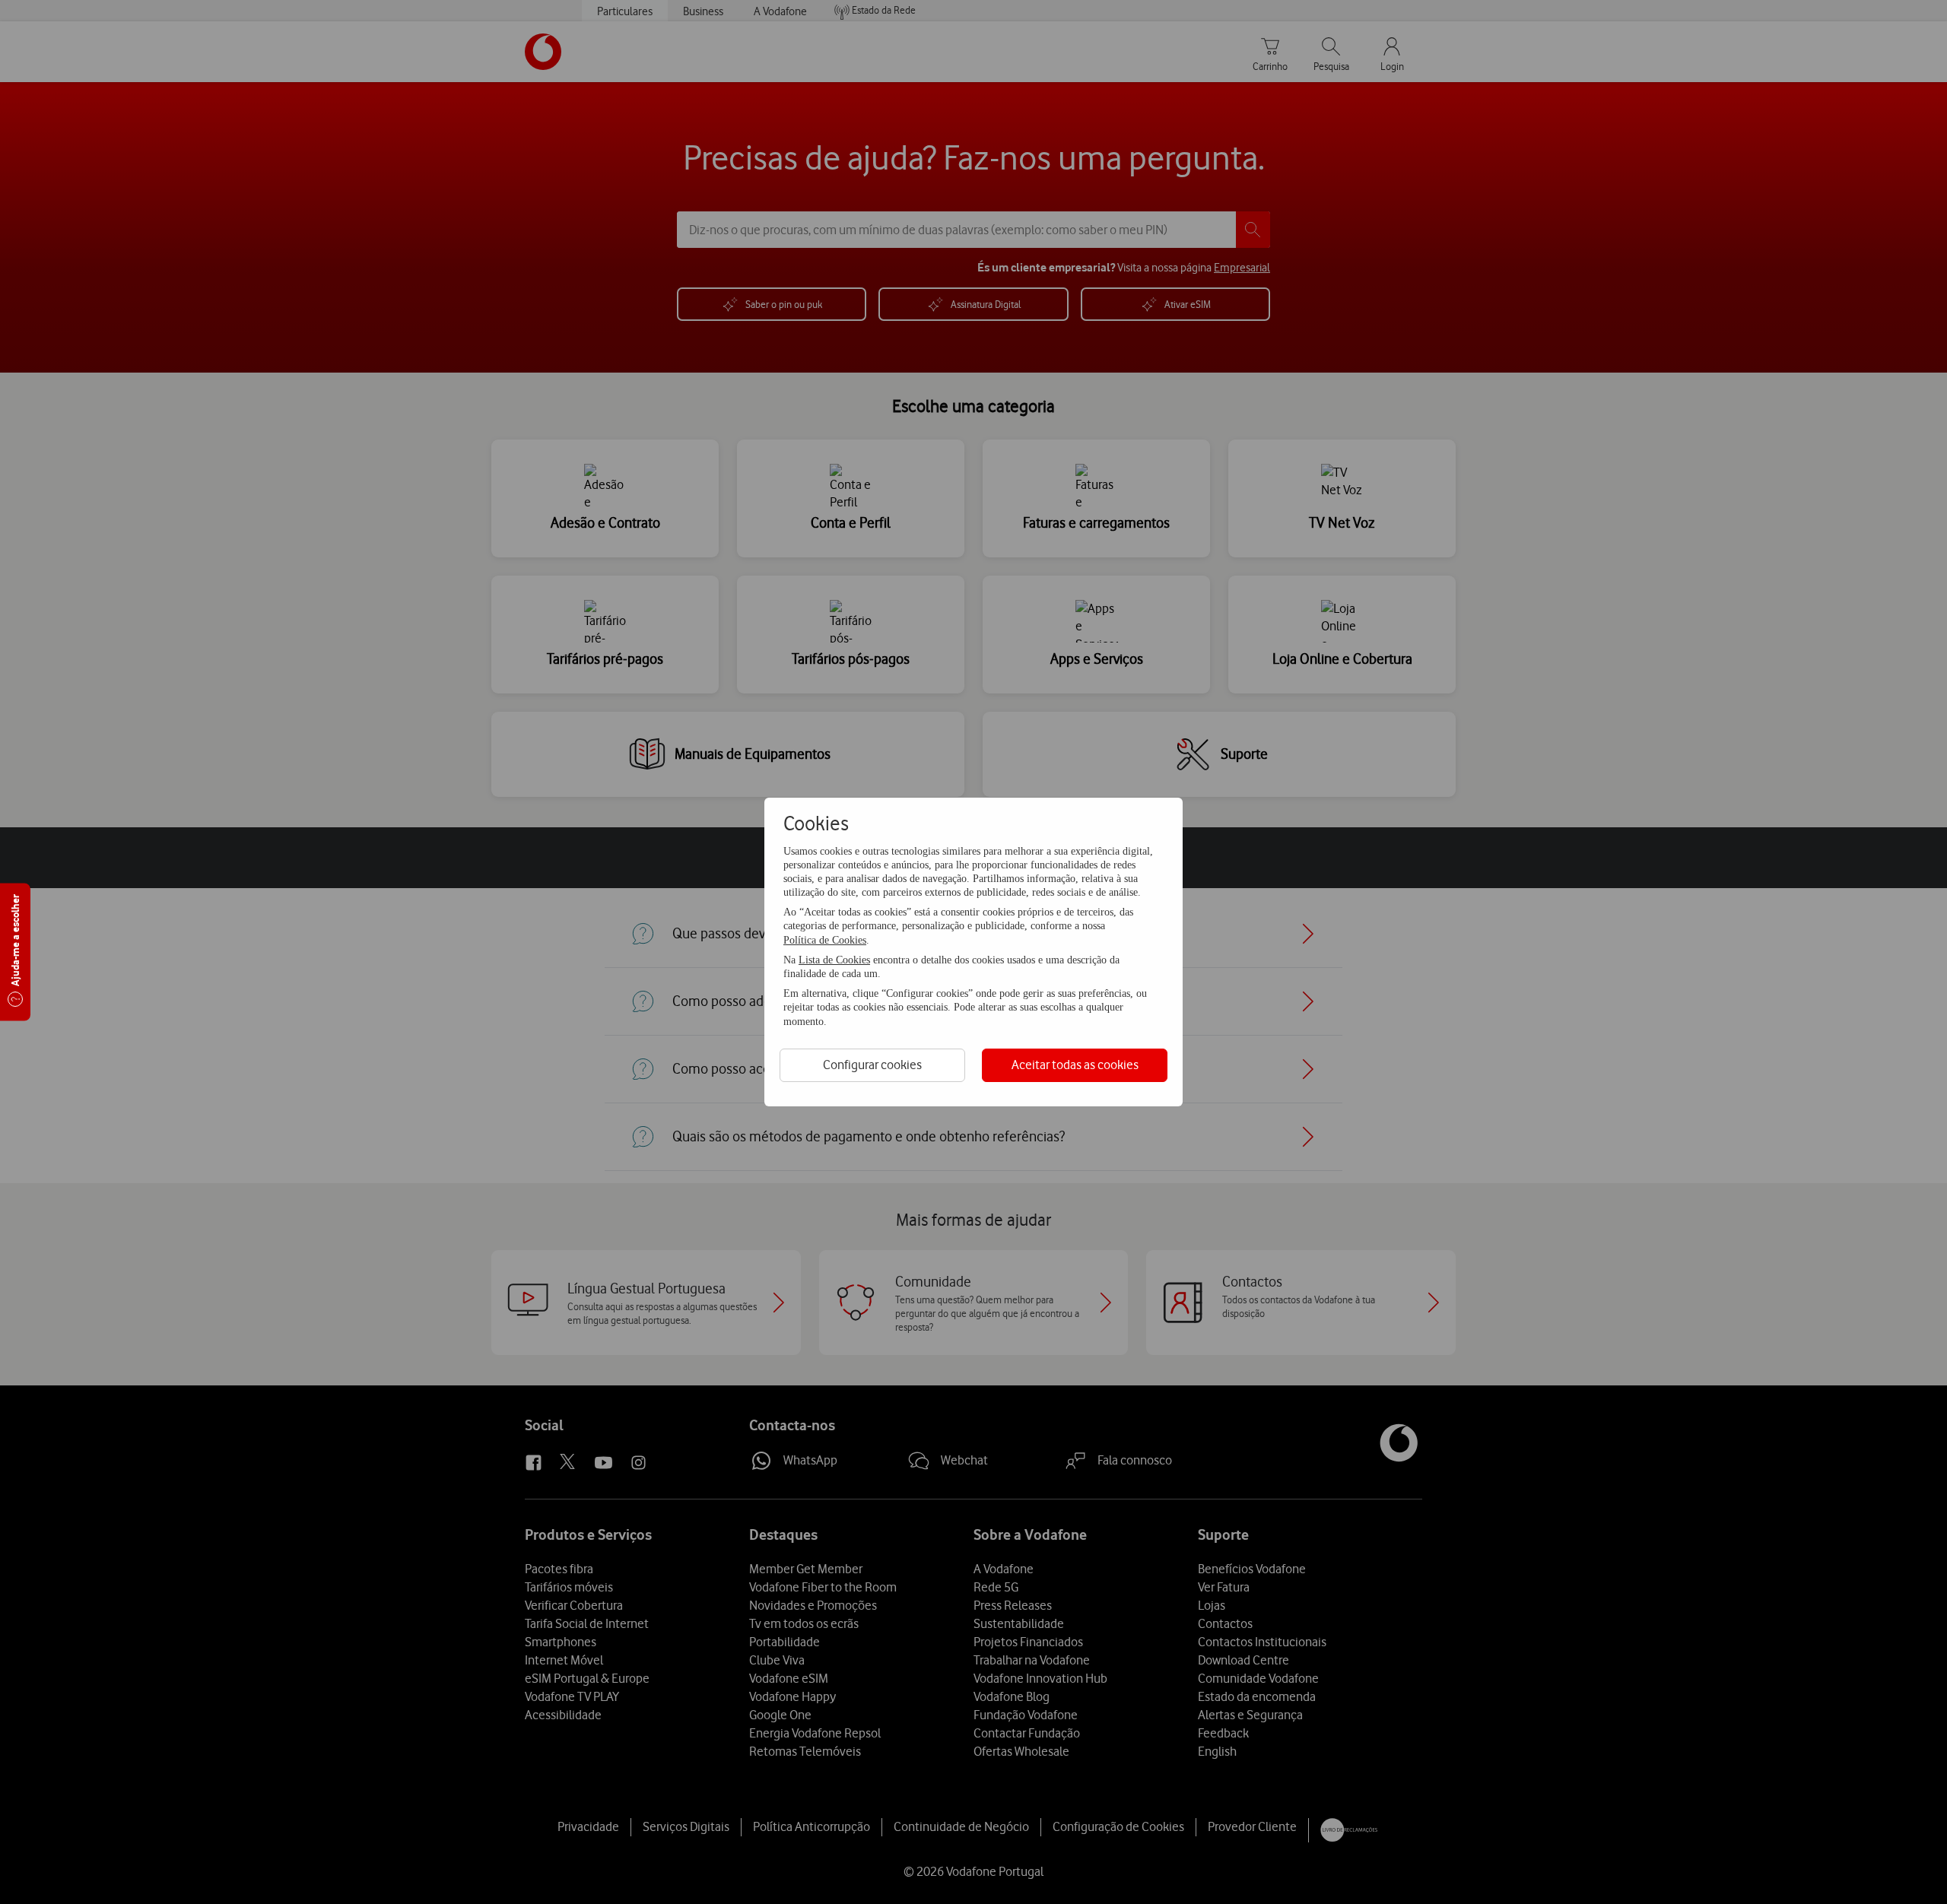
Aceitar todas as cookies (1075, 1065)
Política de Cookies (825, 940)
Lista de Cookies (834, 960)
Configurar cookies (872, 1065)
